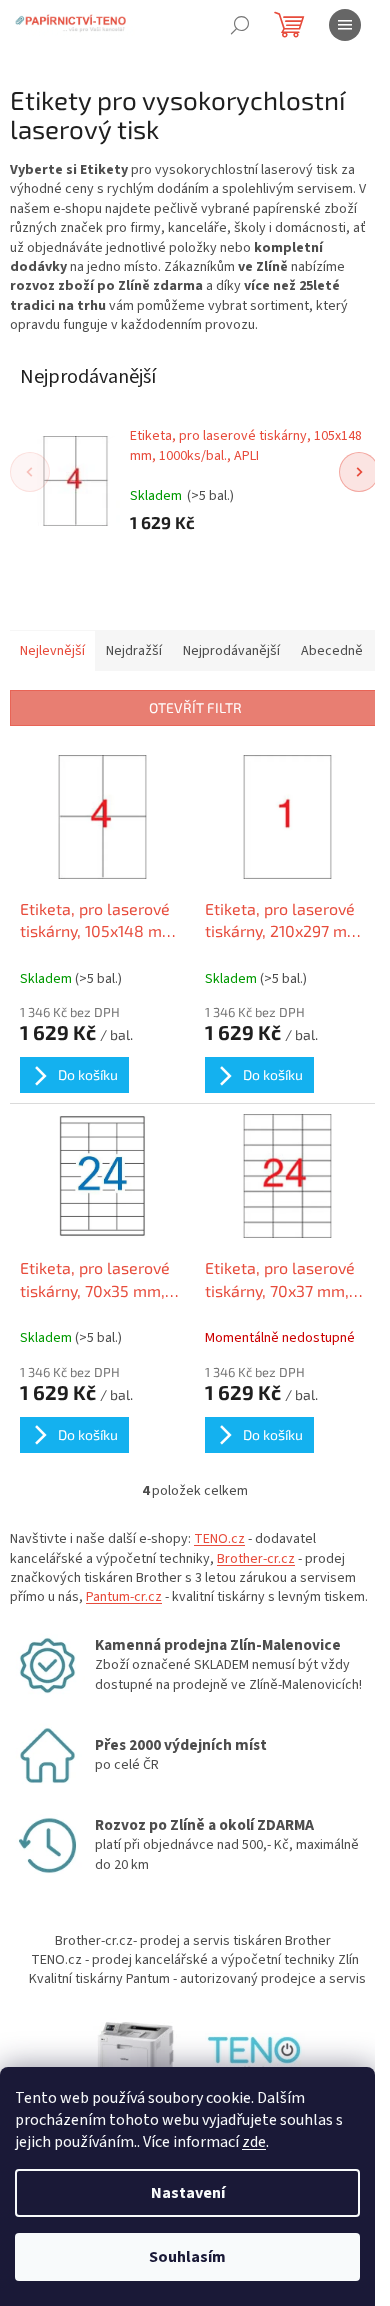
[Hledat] (240, 25)
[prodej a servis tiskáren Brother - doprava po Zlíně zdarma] (135, 2054)
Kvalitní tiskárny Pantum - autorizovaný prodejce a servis (197, 1979)
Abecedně (332, 651)
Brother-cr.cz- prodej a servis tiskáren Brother (193, 1941)
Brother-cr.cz (256, 1559)
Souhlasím (187, 2257)
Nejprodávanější (231, 651)
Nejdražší (134, 651)
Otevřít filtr (195, 707)
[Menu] (345, 25)
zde (254, 2142)
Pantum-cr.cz (124, 1597)
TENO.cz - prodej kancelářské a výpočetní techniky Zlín (195, 1960)
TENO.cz (219, 1539)
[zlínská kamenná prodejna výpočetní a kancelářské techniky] (255, 2054)
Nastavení (188, 2193)
